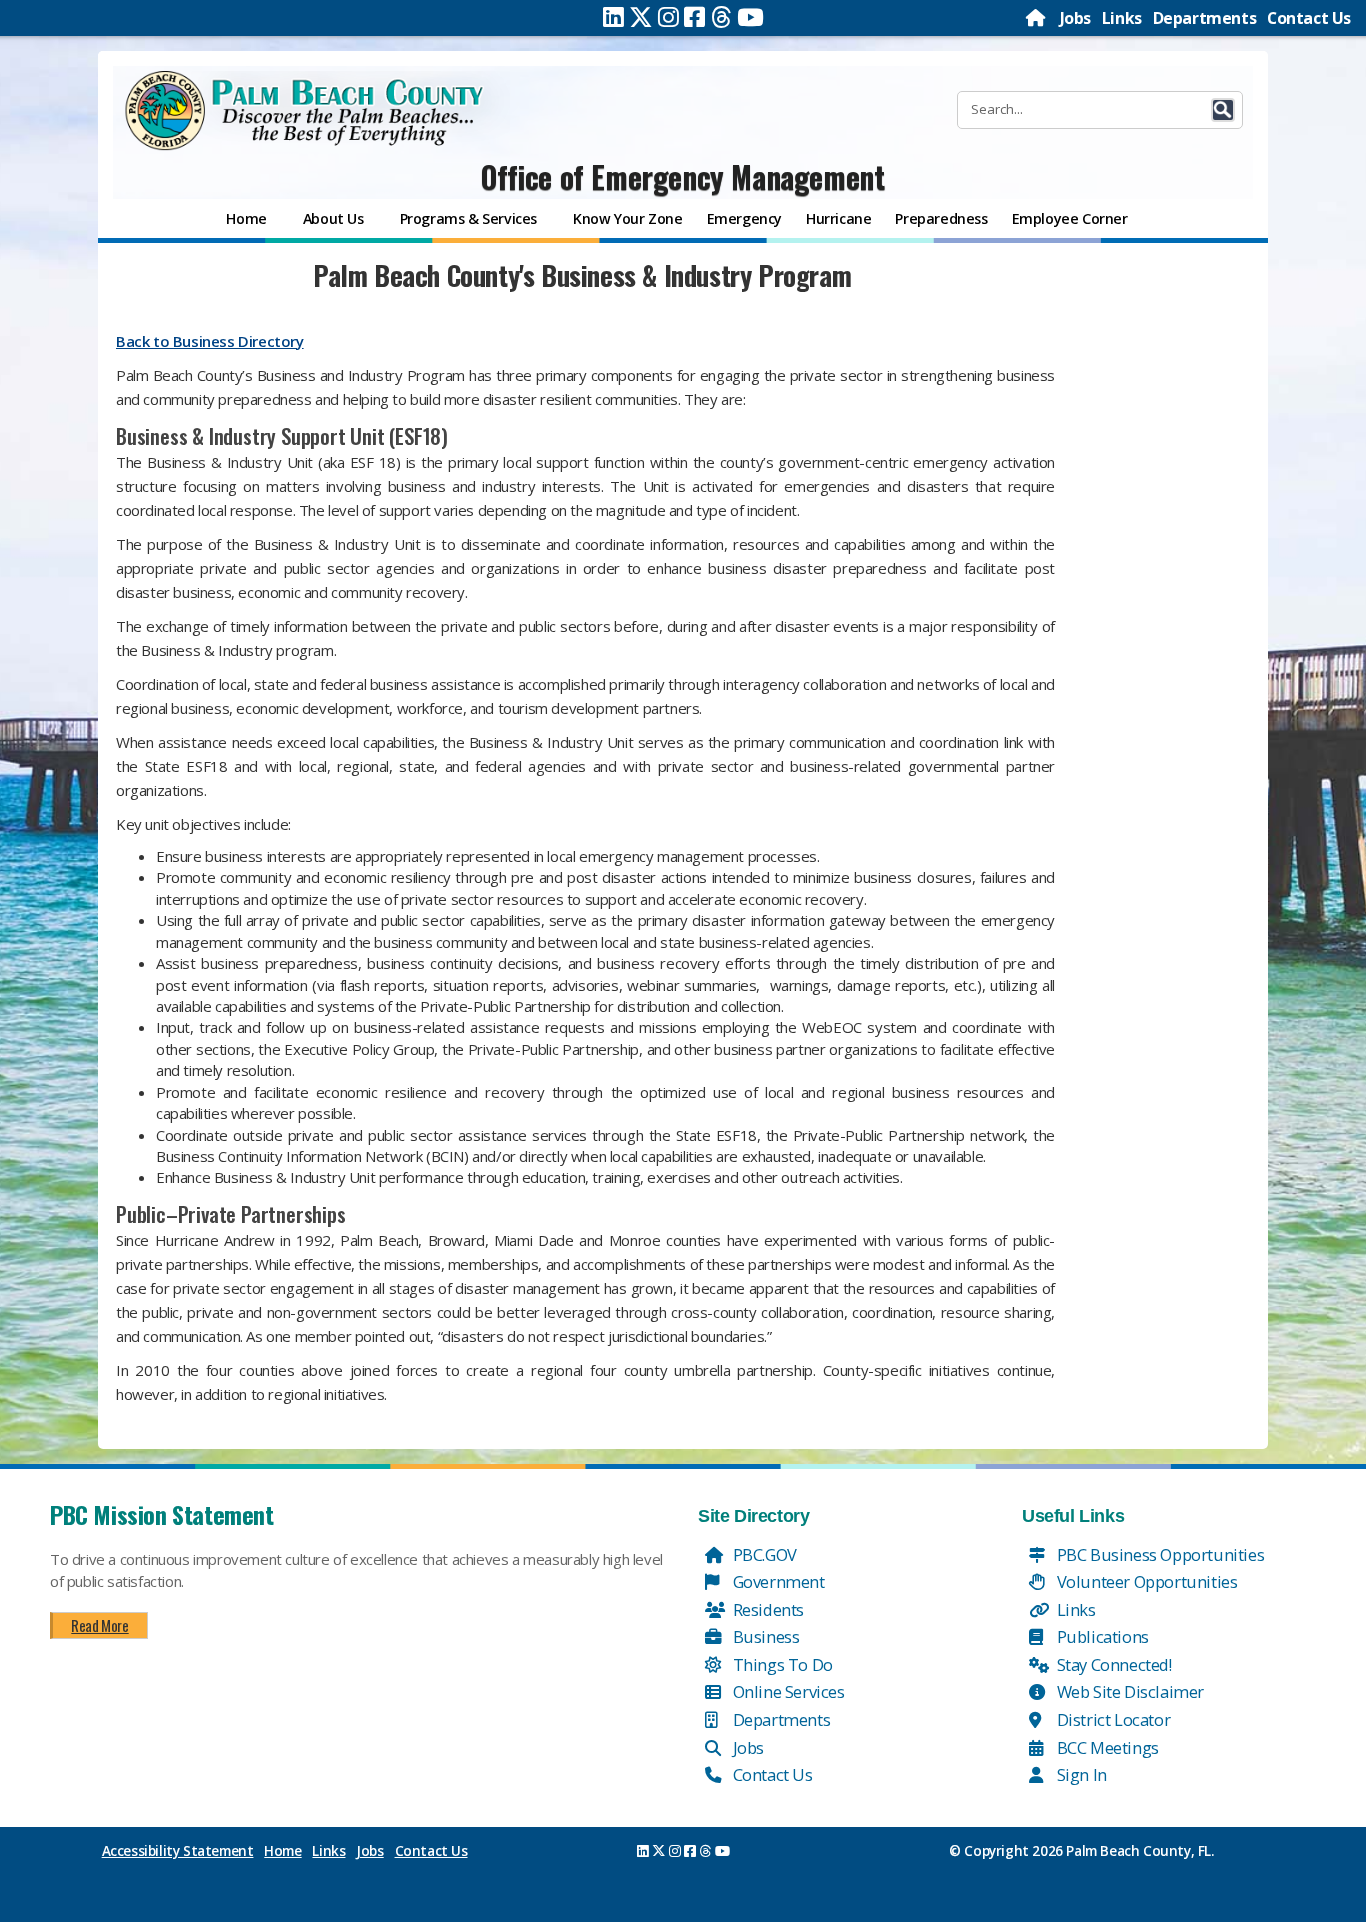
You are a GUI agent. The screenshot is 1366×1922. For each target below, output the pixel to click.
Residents (766, 1609)
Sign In (1080, 1774)
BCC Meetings (1106, 1747)
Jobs (1075, 18)
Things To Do (781, 1664)
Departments (1205, 18)
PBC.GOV (763, 1554)
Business (764, 1636)
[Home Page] (1037, 18)
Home (282, 1851)
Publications (1101, 1636)
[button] (1223, 110)
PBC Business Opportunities (1158, 1554)
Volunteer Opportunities (1145, 1581)
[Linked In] (613, 17)
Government (777, 1581)
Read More (99, 1625)
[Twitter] (641, 17)
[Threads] (721, 17)
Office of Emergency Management (682, 176)
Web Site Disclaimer (1128, 1691)
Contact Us (1309, 18)
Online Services (787, 1691)
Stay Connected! (1112, 1664)
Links (1122, 18)
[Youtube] (750, 17)
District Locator (1111, 1719)
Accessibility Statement (178, 1851)
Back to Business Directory (210, 341)
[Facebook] (694, 17)
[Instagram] (668, 17)
